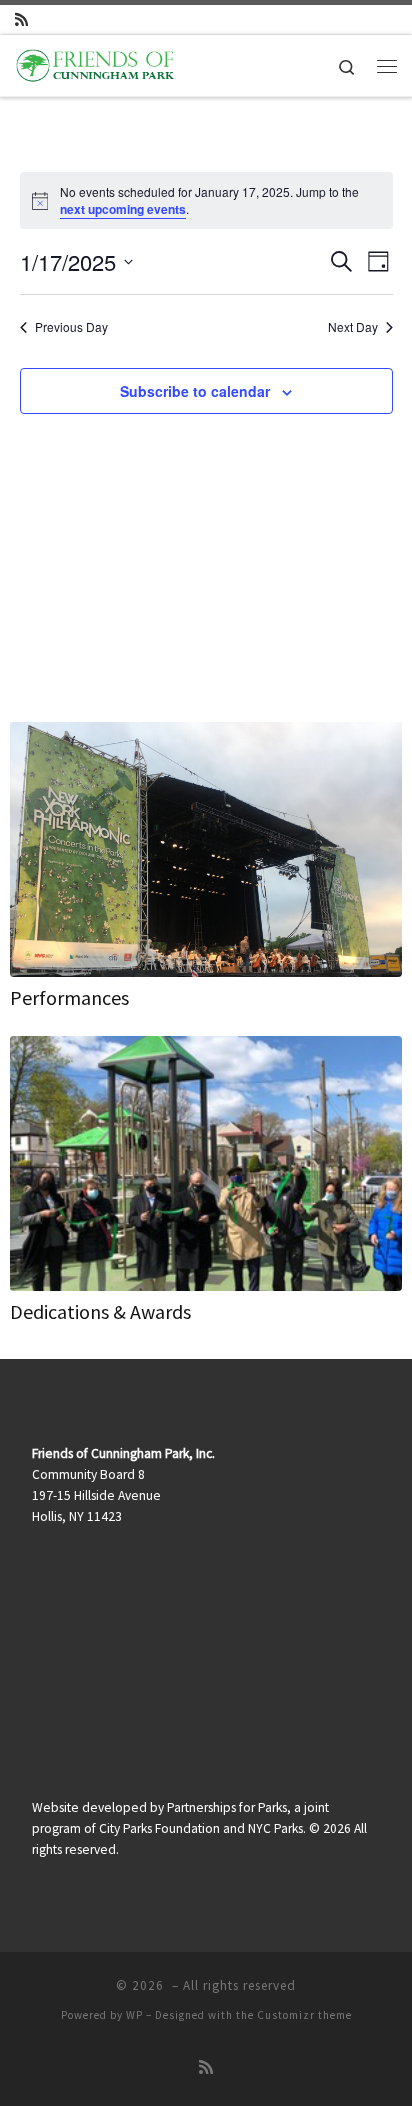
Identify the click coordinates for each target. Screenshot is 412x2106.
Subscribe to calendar (195, 391)
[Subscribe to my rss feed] (21, 19)
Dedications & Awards (100, 1311)
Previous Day (71, 327)
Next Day (353, 327)
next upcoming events (123, 209)
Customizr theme (304, 2015)
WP (134, 2015)
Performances (69, 997)
